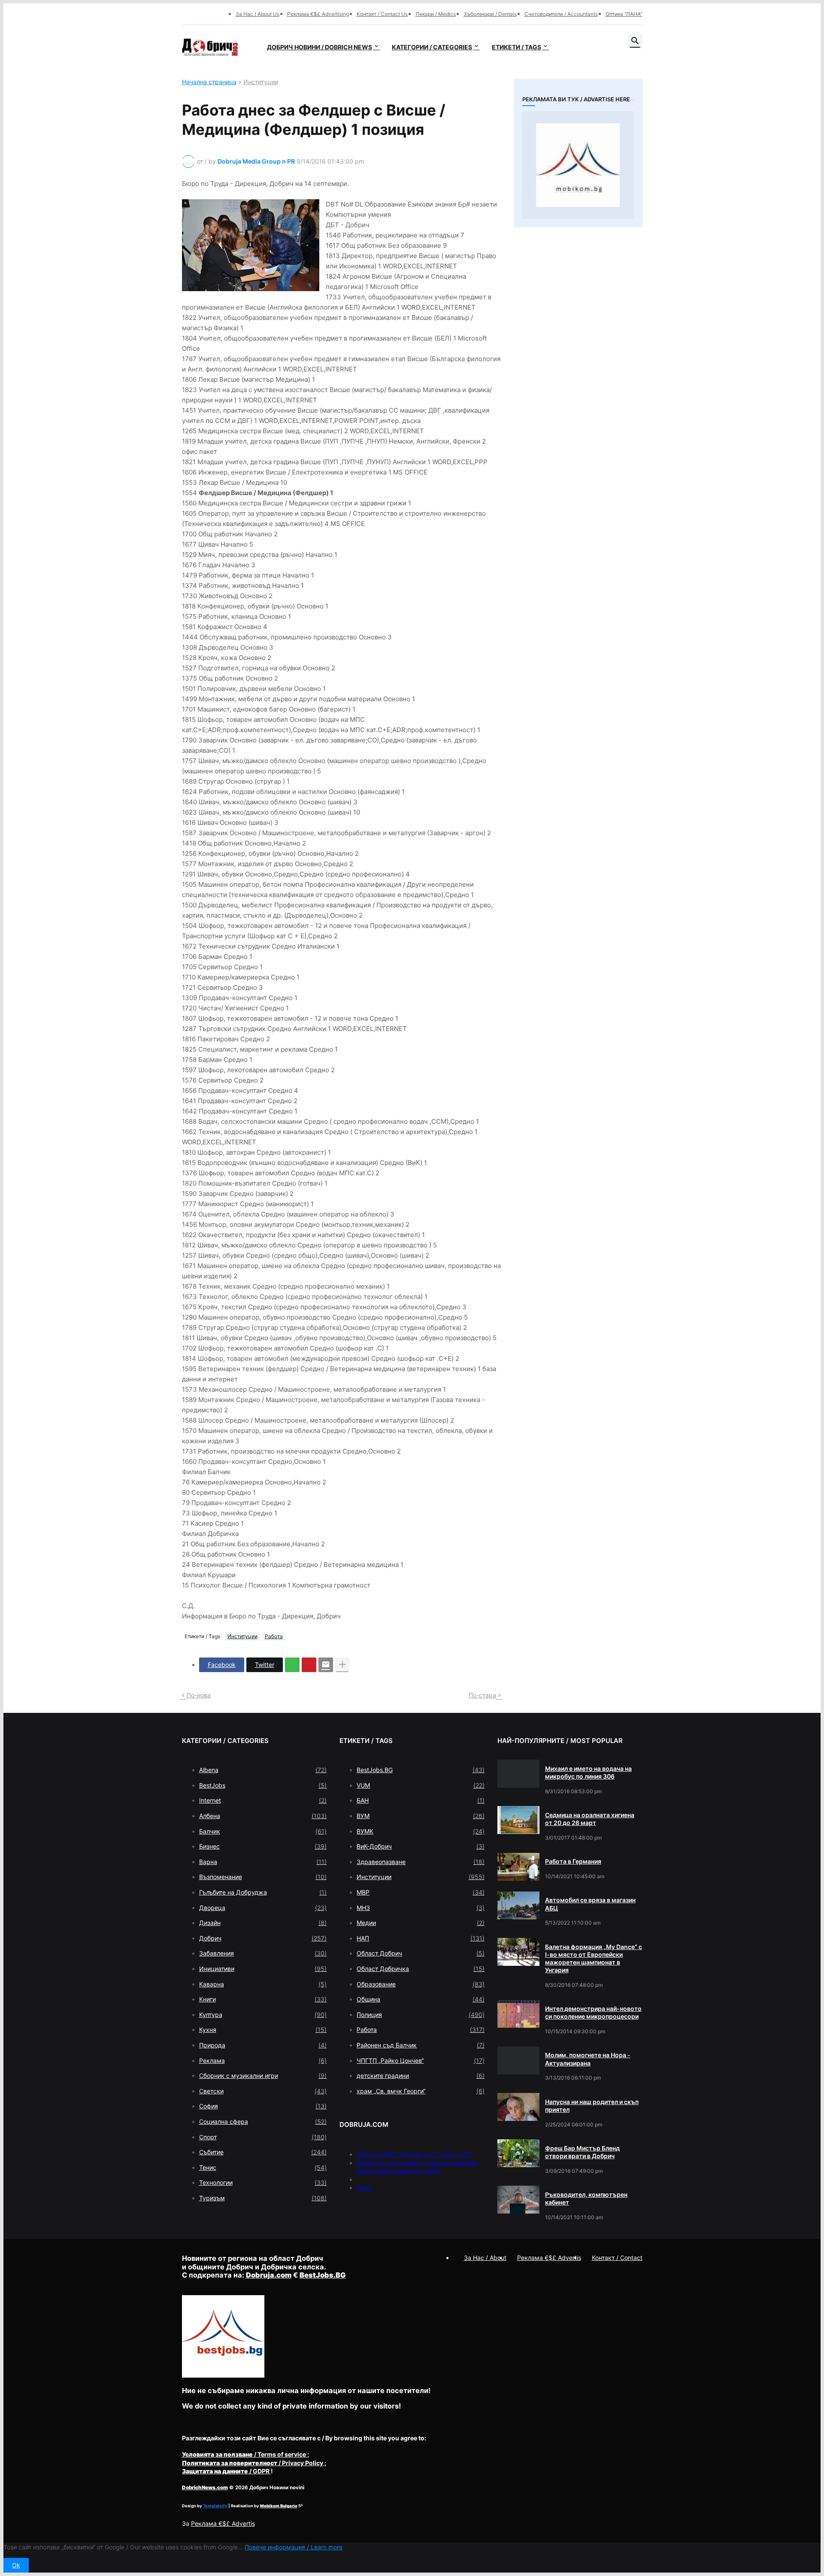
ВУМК (421, 1831)
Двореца (263, 1908)
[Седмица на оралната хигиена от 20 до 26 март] (518, 1820)
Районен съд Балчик (421, 2045)
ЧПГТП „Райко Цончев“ (421, 2060)
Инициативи (263, 1969)
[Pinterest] (309, 1665)
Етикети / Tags (517, 47)
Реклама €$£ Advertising (318, 14)
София (263, 2106)
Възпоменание (263, 1877)
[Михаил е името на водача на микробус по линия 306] (518, 1774)
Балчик (263, 1831)
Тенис (263, 2167)
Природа (263, 2045)
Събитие (263, 2152)
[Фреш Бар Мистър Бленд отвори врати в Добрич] (518, 2153)
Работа (274, 1636)
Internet (263, 1800)
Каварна (263, 1984)
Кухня (263, 2030)
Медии (421, 1923)
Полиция (421, 2015)
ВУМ (421, 1816)
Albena (263, 1770)
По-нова (199, 1695)
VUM (421, 1785)
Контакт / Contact (617, 2258)
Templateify (215, 2506)
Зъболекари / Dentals (490, 14)
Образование (421, 1984)
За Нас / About (485, 2258)
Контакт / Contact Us (382, 14)
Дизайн (263, 1923)
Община (421, 1999)
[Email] (326, 1665)
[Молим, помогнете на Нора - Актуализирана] (518, 2060)
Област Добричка (421, 1969)
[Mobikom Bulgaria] (578, 165)
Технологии (263, 2182)
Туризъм (263, 2198)
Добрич (263, 1938)
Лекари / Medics (436, 14)
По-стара (482, 1695)
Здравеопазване (421, 1862)
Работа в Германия (573, 1861)
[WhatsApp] (292, 1665)
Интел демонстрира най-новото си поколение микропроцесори (593, 2012)
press (364, 2188)
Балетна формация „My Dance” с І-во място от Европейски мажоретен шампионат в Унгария (594, 1959)
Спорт (263, 2137)
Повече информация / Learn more (294, 2547)
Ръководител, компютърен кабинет (586, 2198)
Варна (263, 1862)
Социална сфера (263, 2121)
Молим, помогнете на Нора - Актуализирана (588, 2059)
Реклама (263, 2060)
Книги (263, 1999)
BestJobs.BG (421, 1770)
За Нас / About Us (257, 14)
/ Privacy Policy (253, 2463)
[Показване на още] (342, 1665)
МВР (421, 1892)
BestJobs (263, 1785)
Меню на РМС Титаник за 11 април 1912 (414, 2154)
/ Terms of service (245, 2454)
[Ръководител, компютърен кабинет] (518, 2200)
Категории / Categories (432, 47)
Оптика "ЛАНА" (624, 14)
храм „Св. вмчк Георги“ (421, 2091)
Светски (263, 2091)
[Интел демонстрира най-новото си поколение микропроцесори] (518, 2014)
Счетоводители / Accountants (561, 14)
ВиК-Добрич (421, 1846)
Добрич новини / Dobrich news (320, 47)
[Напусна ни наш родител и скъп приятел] (518, 2107)
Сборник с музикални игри (263, 2076)
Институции (261, 82)
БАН (421, 1800)
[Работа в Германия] (518, 1867)
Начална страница (209, 82)
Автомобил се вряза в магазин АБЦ (590, 1904)
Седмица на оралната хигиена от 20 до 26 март (590, 1819)
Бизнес (263, 1846)
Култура (263, 2015)
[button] (635, 41)
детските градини (421, 2076)
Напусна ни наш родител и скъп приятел (592, 2106)
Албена (263, 1816)
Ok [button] (16, 2565)
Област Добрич (421, 1953)
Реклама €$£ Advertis (223, 2523)
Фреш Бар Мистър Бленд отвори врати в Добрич (582, 2152)
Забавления (263, 1953)
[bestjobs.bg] (223, 2375)
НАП (421, 1938)
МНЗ (421, 1908)
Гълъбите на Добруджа (263, 1892)
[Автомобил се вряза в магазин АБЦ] (518, 1905)
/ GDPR (226, 2471)
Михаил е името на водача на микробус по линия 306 (588, 1772)
